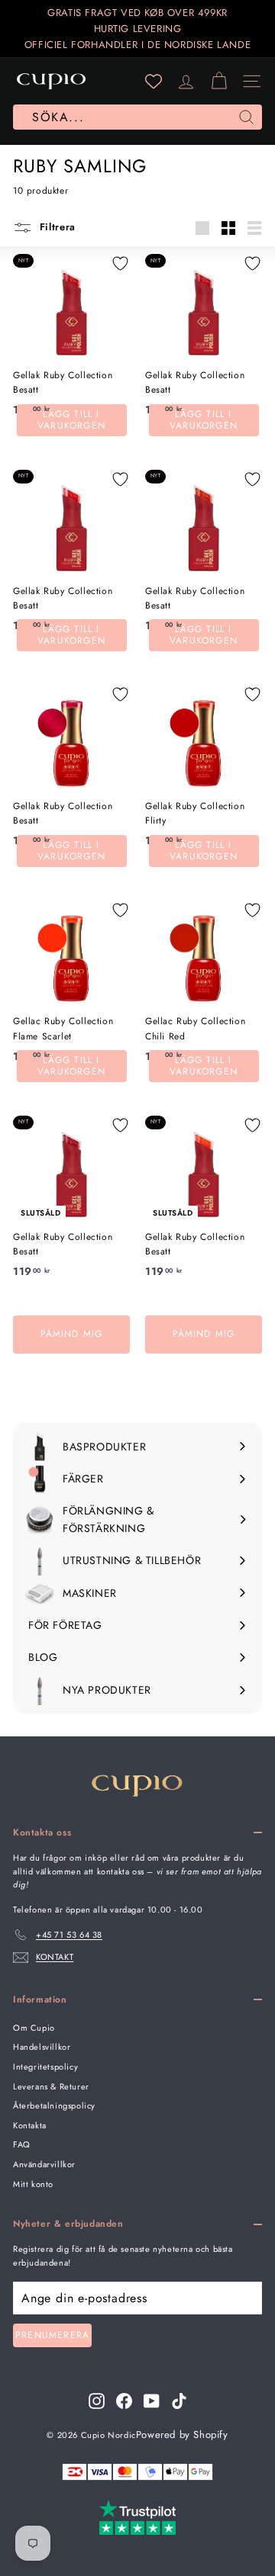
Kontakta (30, 2125)
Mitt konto (33, 2184)
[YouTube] (152, 2401)
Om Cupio (34, 2028)
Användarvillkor (44, 2164)
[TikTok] (179, 2401)
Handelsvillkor (42, 2047)
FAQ (22, 2144)
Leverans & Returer (51, 2086)
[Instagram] (97, 2401)
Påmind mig (72, 1334)
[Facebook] (124, 2401)
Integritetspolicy (45, 2067)
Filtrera (56, 227)
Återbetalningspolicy (54, 2105)
